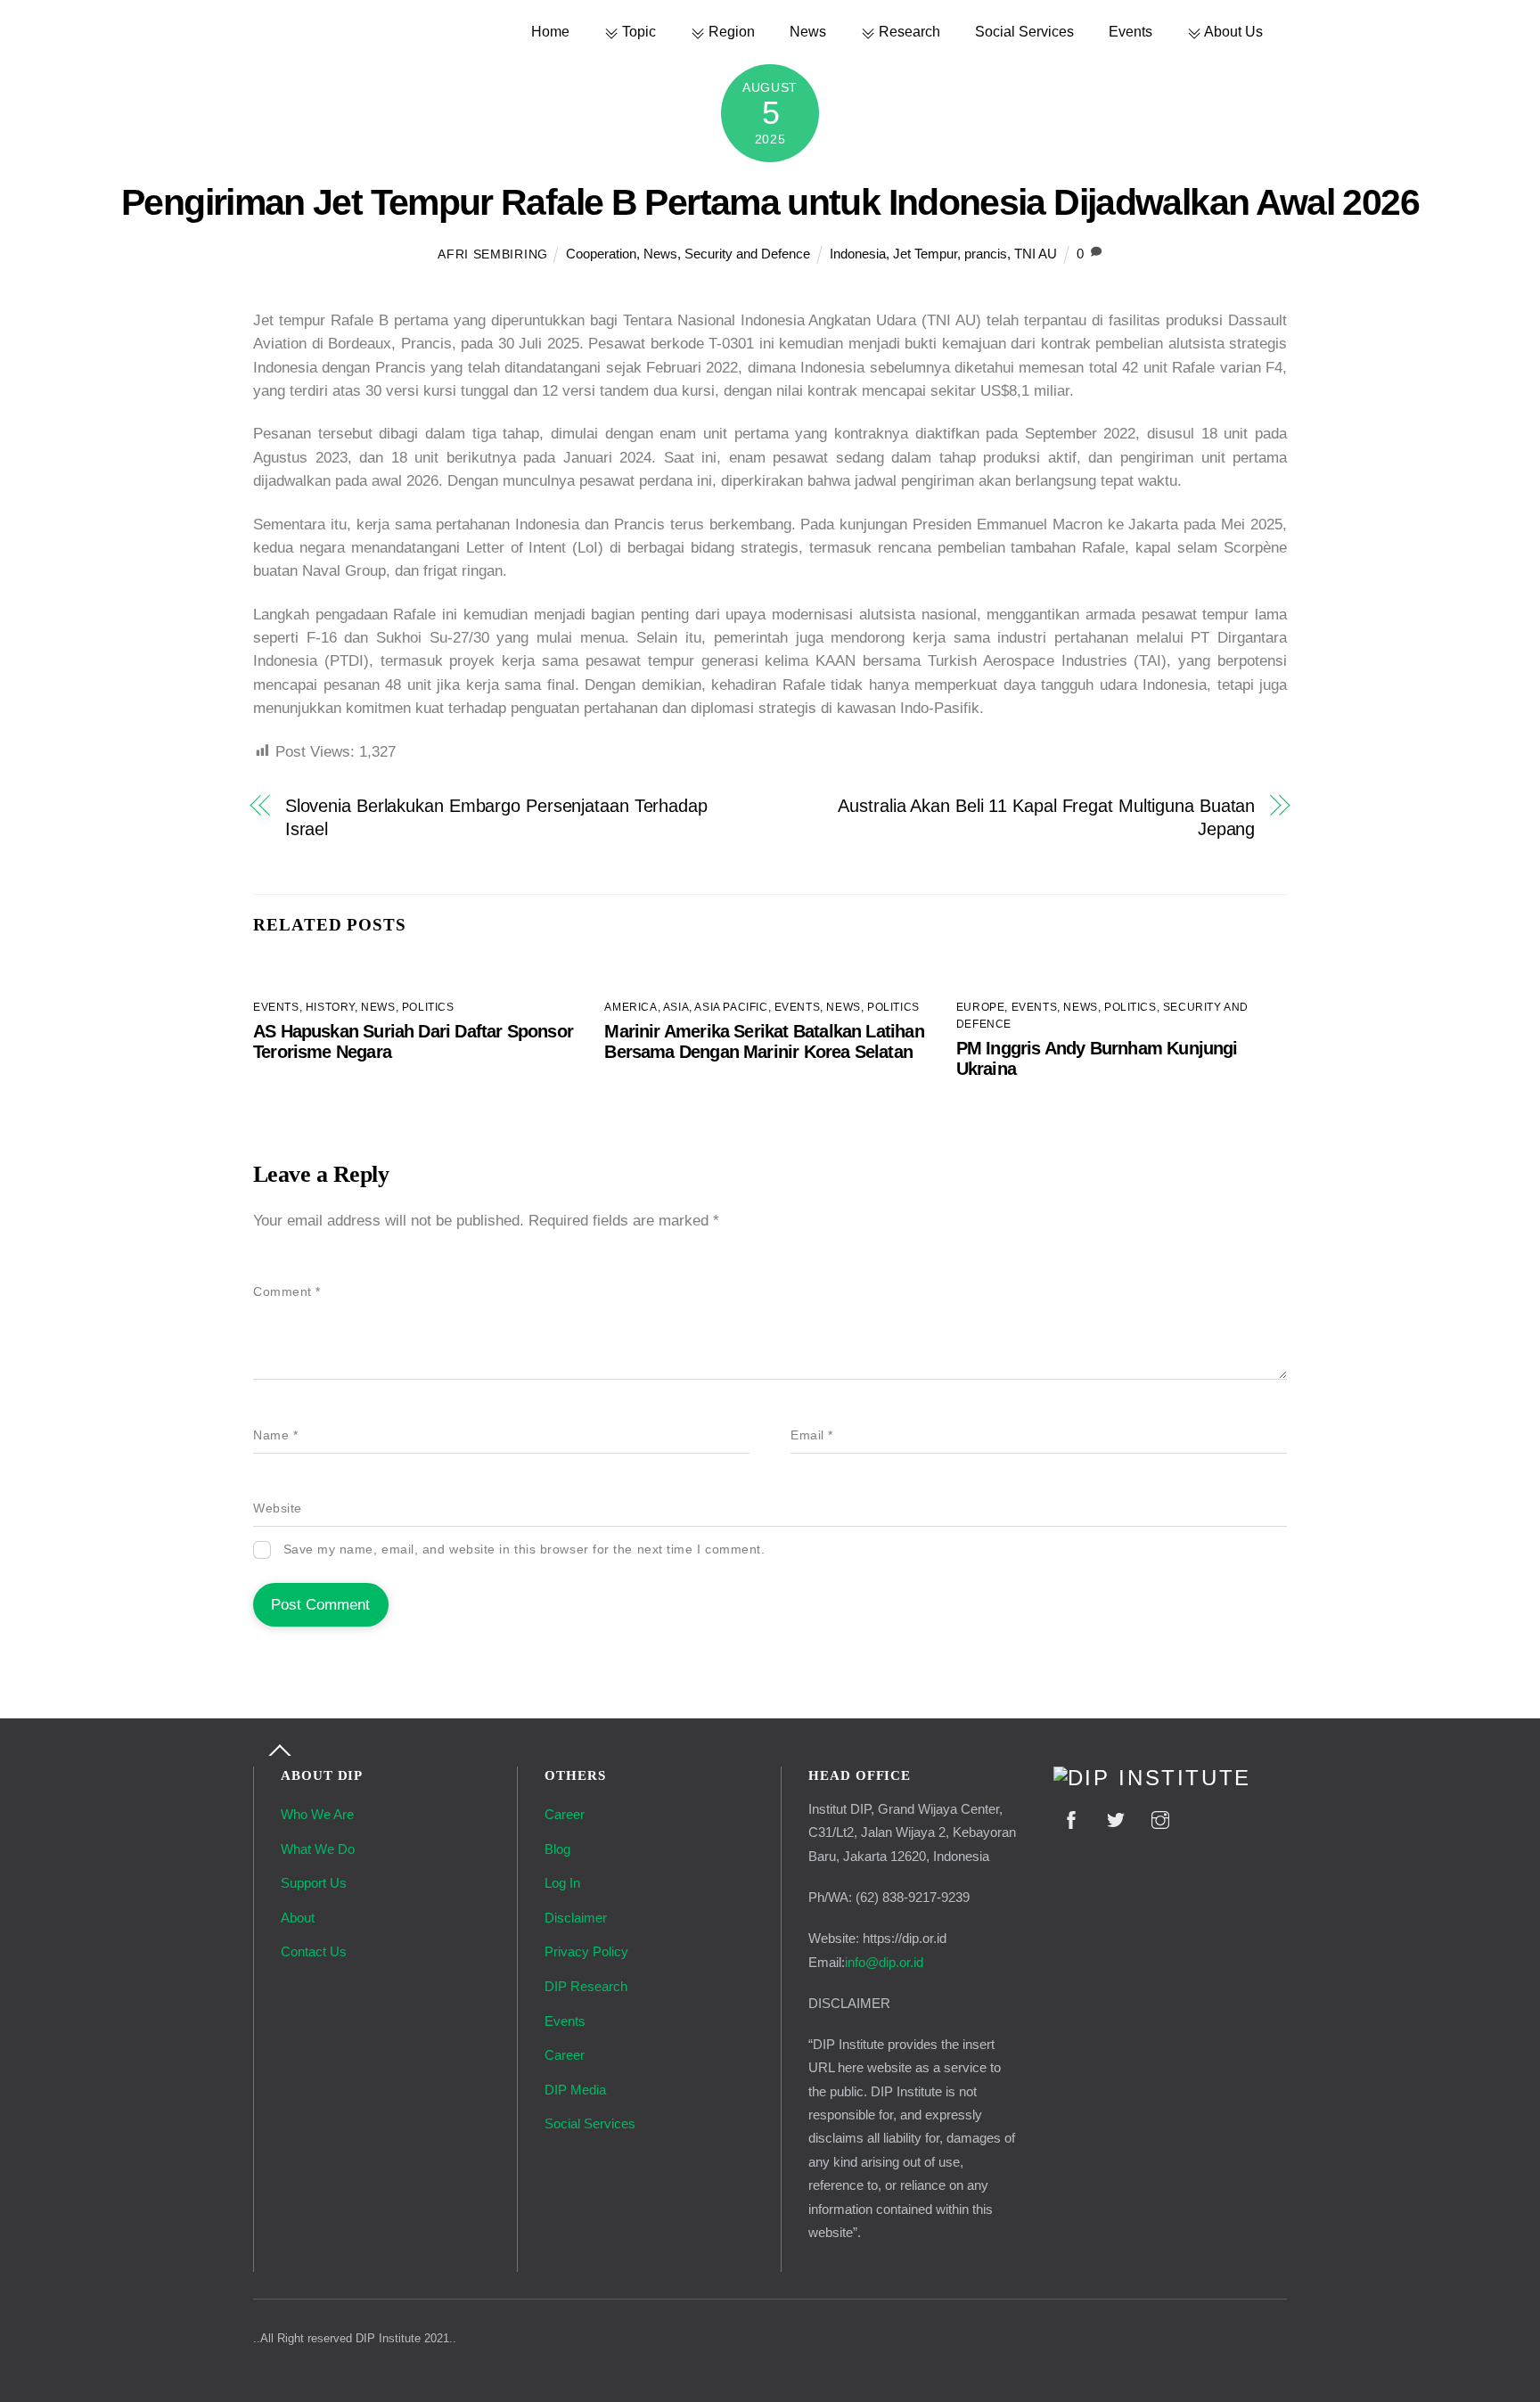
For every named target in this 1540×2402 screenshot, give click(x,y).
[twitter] (1116, 1818)
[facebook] (1071, 1818)
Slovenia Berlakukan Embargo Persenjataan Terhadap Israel (496, 817)
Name (275, 1435)
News (808, 31)
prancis (986, 254)
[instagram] (1160, 1818)
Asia (676, 1007)
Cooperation (601, 254)
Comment (287, 1292)
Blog (557, 1849)
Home (550, 31)
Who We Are (317, 1814)
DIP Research (586, 1986)
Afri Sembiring (493, 254)
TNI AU (1036, 254)
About (298, 1918)
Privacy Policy (586, 1951)
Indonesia (858, 254)
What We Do (318, 1849)
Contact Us (314, 1951)
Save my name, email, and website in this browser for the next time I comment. (524, 1549)
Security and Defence (747, 254)
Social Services (1024, 31)
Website (278, 1508)
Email (812, 1435)
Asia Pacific (731, 1007)
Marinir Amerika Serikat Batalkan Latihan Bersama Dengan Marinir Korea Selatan (764, 1041)
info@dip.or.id (884, 1962)
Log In (562, 1883)
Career (565, 1814)
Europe (981, 1007)
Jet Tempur (925, 254)
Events (1130, 31)
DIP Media (575, 2090)
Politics (428, 1007)
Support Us (314, 1883)
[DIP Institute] (1152, 1778)
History (330, 1007)
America (631, 1007)
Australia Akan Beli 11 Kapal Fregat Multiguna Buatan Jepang (1046, 817)
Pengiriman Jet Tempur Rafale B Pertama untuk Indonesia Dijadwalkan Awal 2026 (770, 202)
